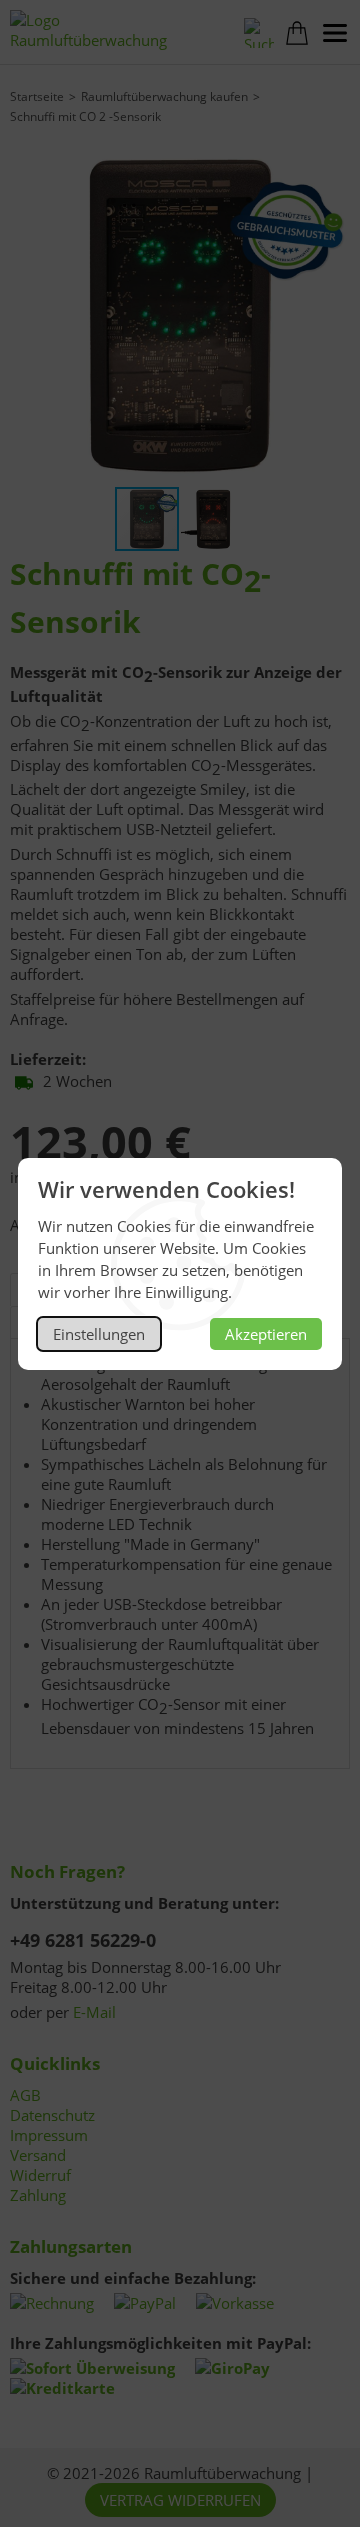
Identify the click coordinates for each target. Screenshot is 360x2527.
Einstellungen (99, 1334)
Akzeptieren (266, 1334)
